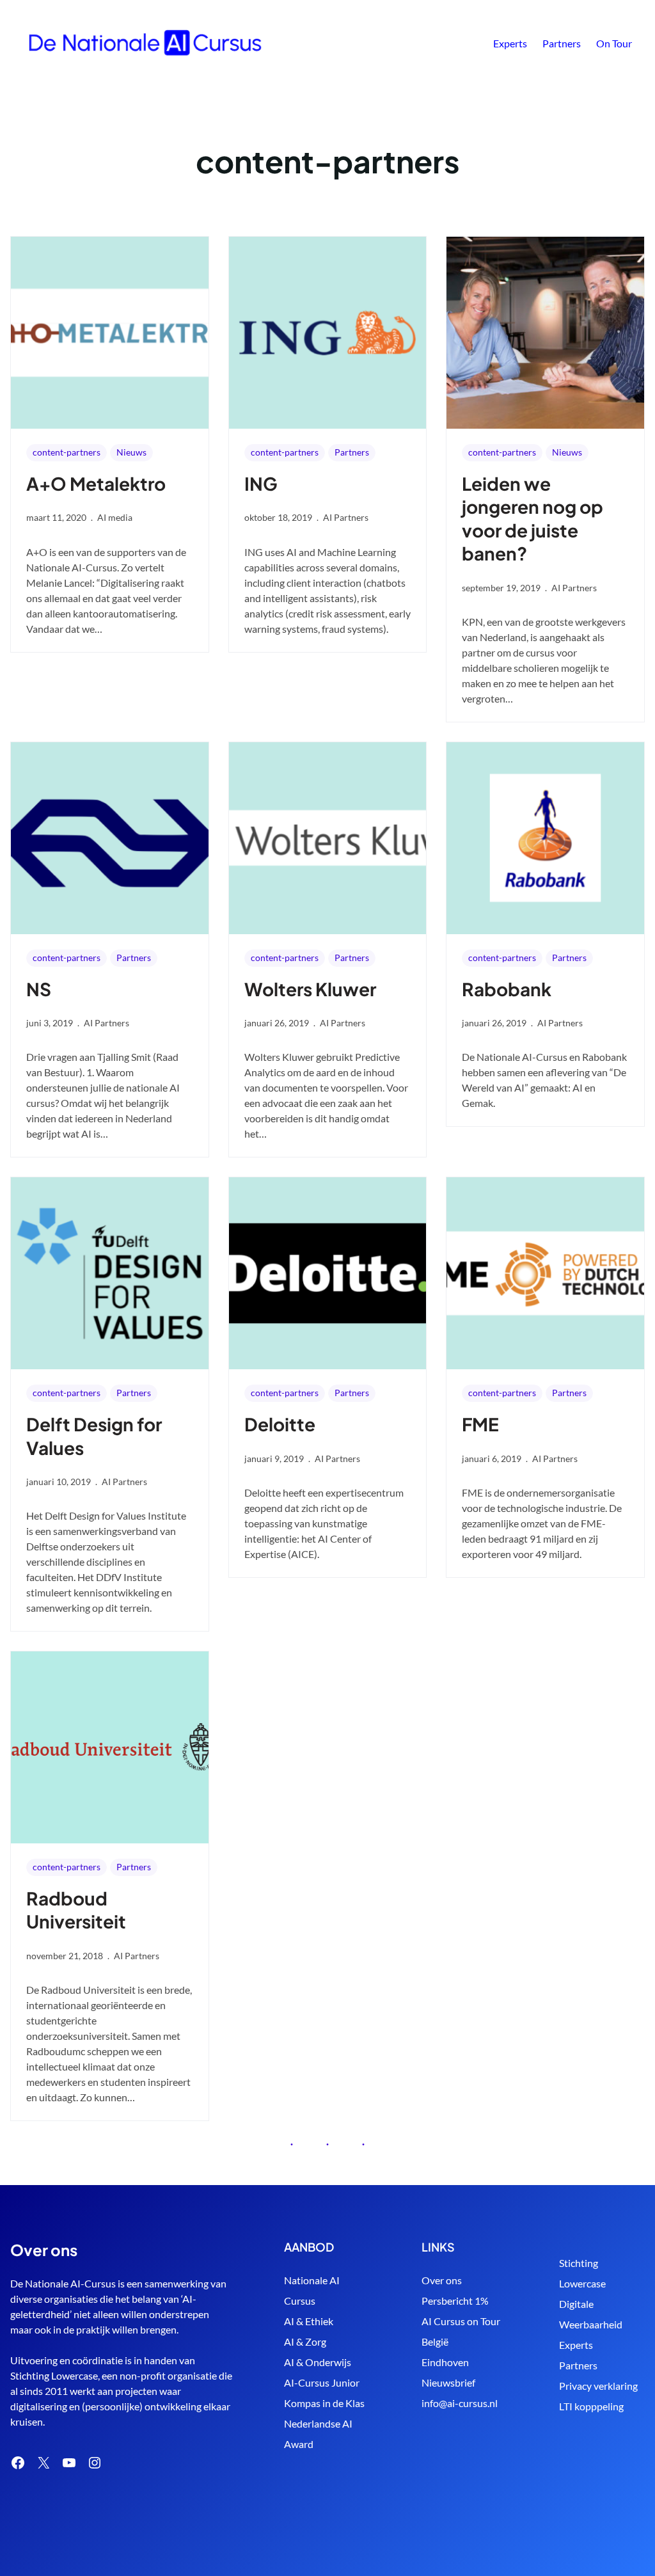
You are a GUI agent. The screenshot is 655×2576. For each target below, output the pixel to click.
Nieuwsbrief (448, 2382)
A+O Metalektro (96, 483)
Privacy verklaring (598, 2386)
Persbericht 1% (455, 2301)
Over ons (442, 2280)
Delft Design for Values (94, 1435)
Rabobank (507, 989)
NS (39, 989)
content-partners (67, 452)
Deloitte (280, 1424)
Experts (576, 2345)
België (435, 2341)
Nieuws (131, 452)
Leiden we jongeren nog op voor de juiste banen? (533, 518)
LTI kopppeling (591, 2406)
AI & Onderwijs (318, 2362)
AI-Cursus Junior (322, 2382)
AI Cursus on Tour (461, 2321)
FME (480, 1424)
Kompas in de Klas (324, 2403)
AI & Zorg (305, 2341)
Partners (352, 452)
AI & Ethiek (309, 2321)
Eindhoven (445, 2362)
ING (261, 483)
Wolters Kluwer (310, 989)
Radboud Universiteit (76, 1910)
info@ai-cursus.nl (460, 2403)
